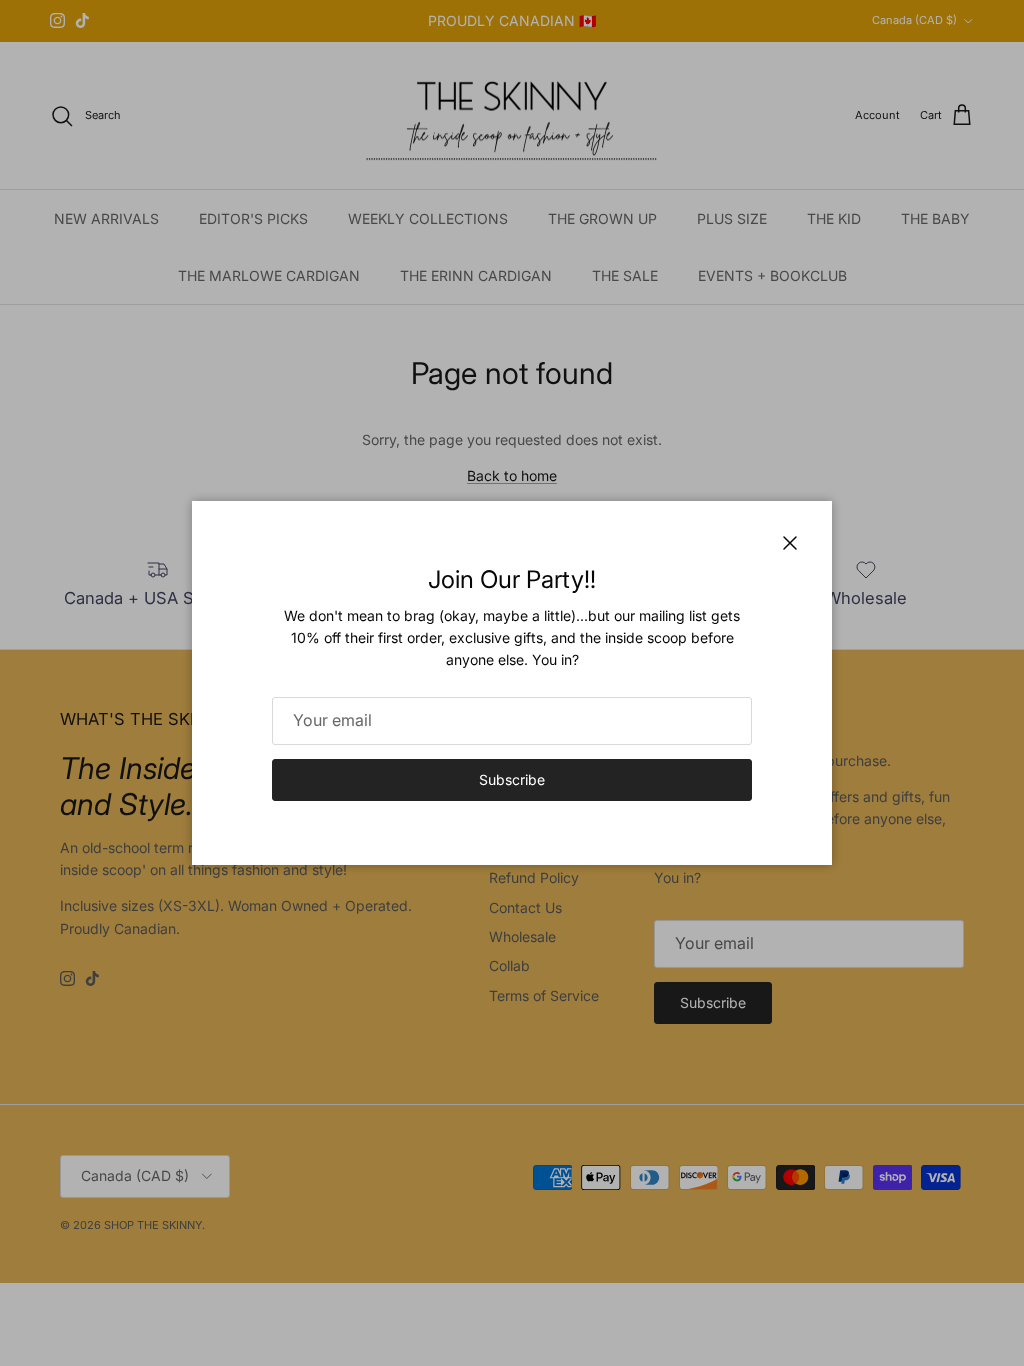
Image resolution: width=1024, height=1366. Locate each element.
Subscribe (512, 779)
